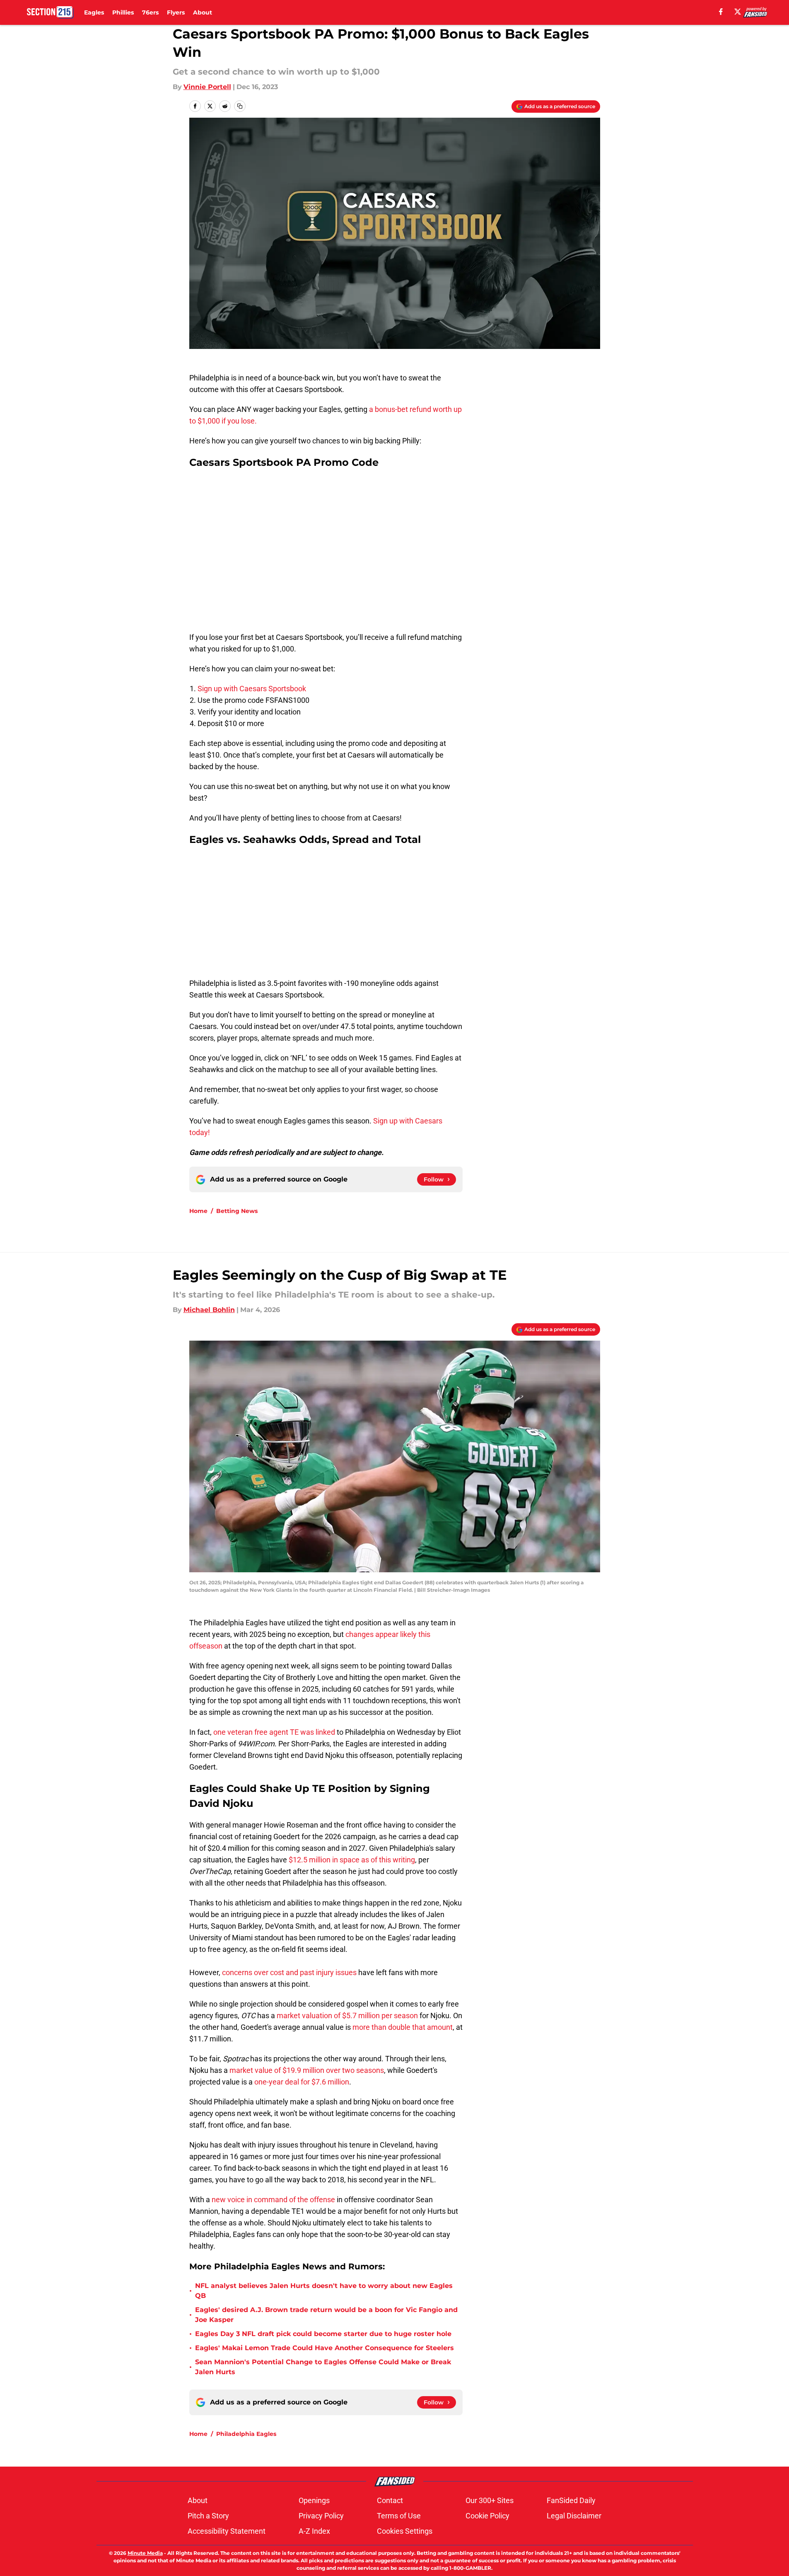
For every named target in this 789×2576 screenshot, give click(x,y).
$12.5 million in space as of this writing (352, 1860)
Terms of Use (399, 2516)
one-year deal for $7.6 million (302, 2082)
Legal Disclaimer (574, 2516)
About (203, 12)
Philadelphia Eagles (246, 2434)
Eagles (94, 12)
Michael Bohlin (209, 1310)
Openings (314, 2500)
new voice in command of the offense (273, 2200)
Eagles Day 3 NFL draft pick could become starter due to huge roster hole (323, 2334)
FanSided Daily (571, 2500)
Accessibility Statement (227, 2531)
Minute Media (145, 2553)
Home (198, 1211)
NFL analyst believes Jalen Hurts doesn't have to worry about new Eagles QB (324, 2291)
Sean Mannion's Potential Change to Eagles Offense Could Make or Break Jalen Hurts (323, 2367)
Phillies (123, 12)
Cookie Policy (487, 2516)
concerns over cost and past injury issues (289, 1972)
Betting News (237, 1211)
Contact (390, 2500)
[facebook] (721, 12)
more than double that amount (403, 2027)
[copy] (240, 106)
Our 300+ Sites (490, 2500)
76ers (150, 12)
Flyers (176, 12)
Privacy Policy (321, 2516)
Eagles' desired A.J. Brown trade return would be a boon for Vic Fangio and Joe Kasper (326, 2315)
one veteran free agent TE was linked (274, 1732)
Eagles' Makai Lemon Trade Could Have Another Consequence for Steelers (325, 2348)
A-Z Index (314, 2531)
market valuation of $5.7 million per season (347, 2016)
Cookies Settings (405, 2531)
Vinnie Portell (207, 87)
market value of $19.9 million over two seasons (307, 2070)
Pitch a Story (208, 2516)
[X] (738, 12)
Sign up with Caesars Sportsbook (253, 689)
